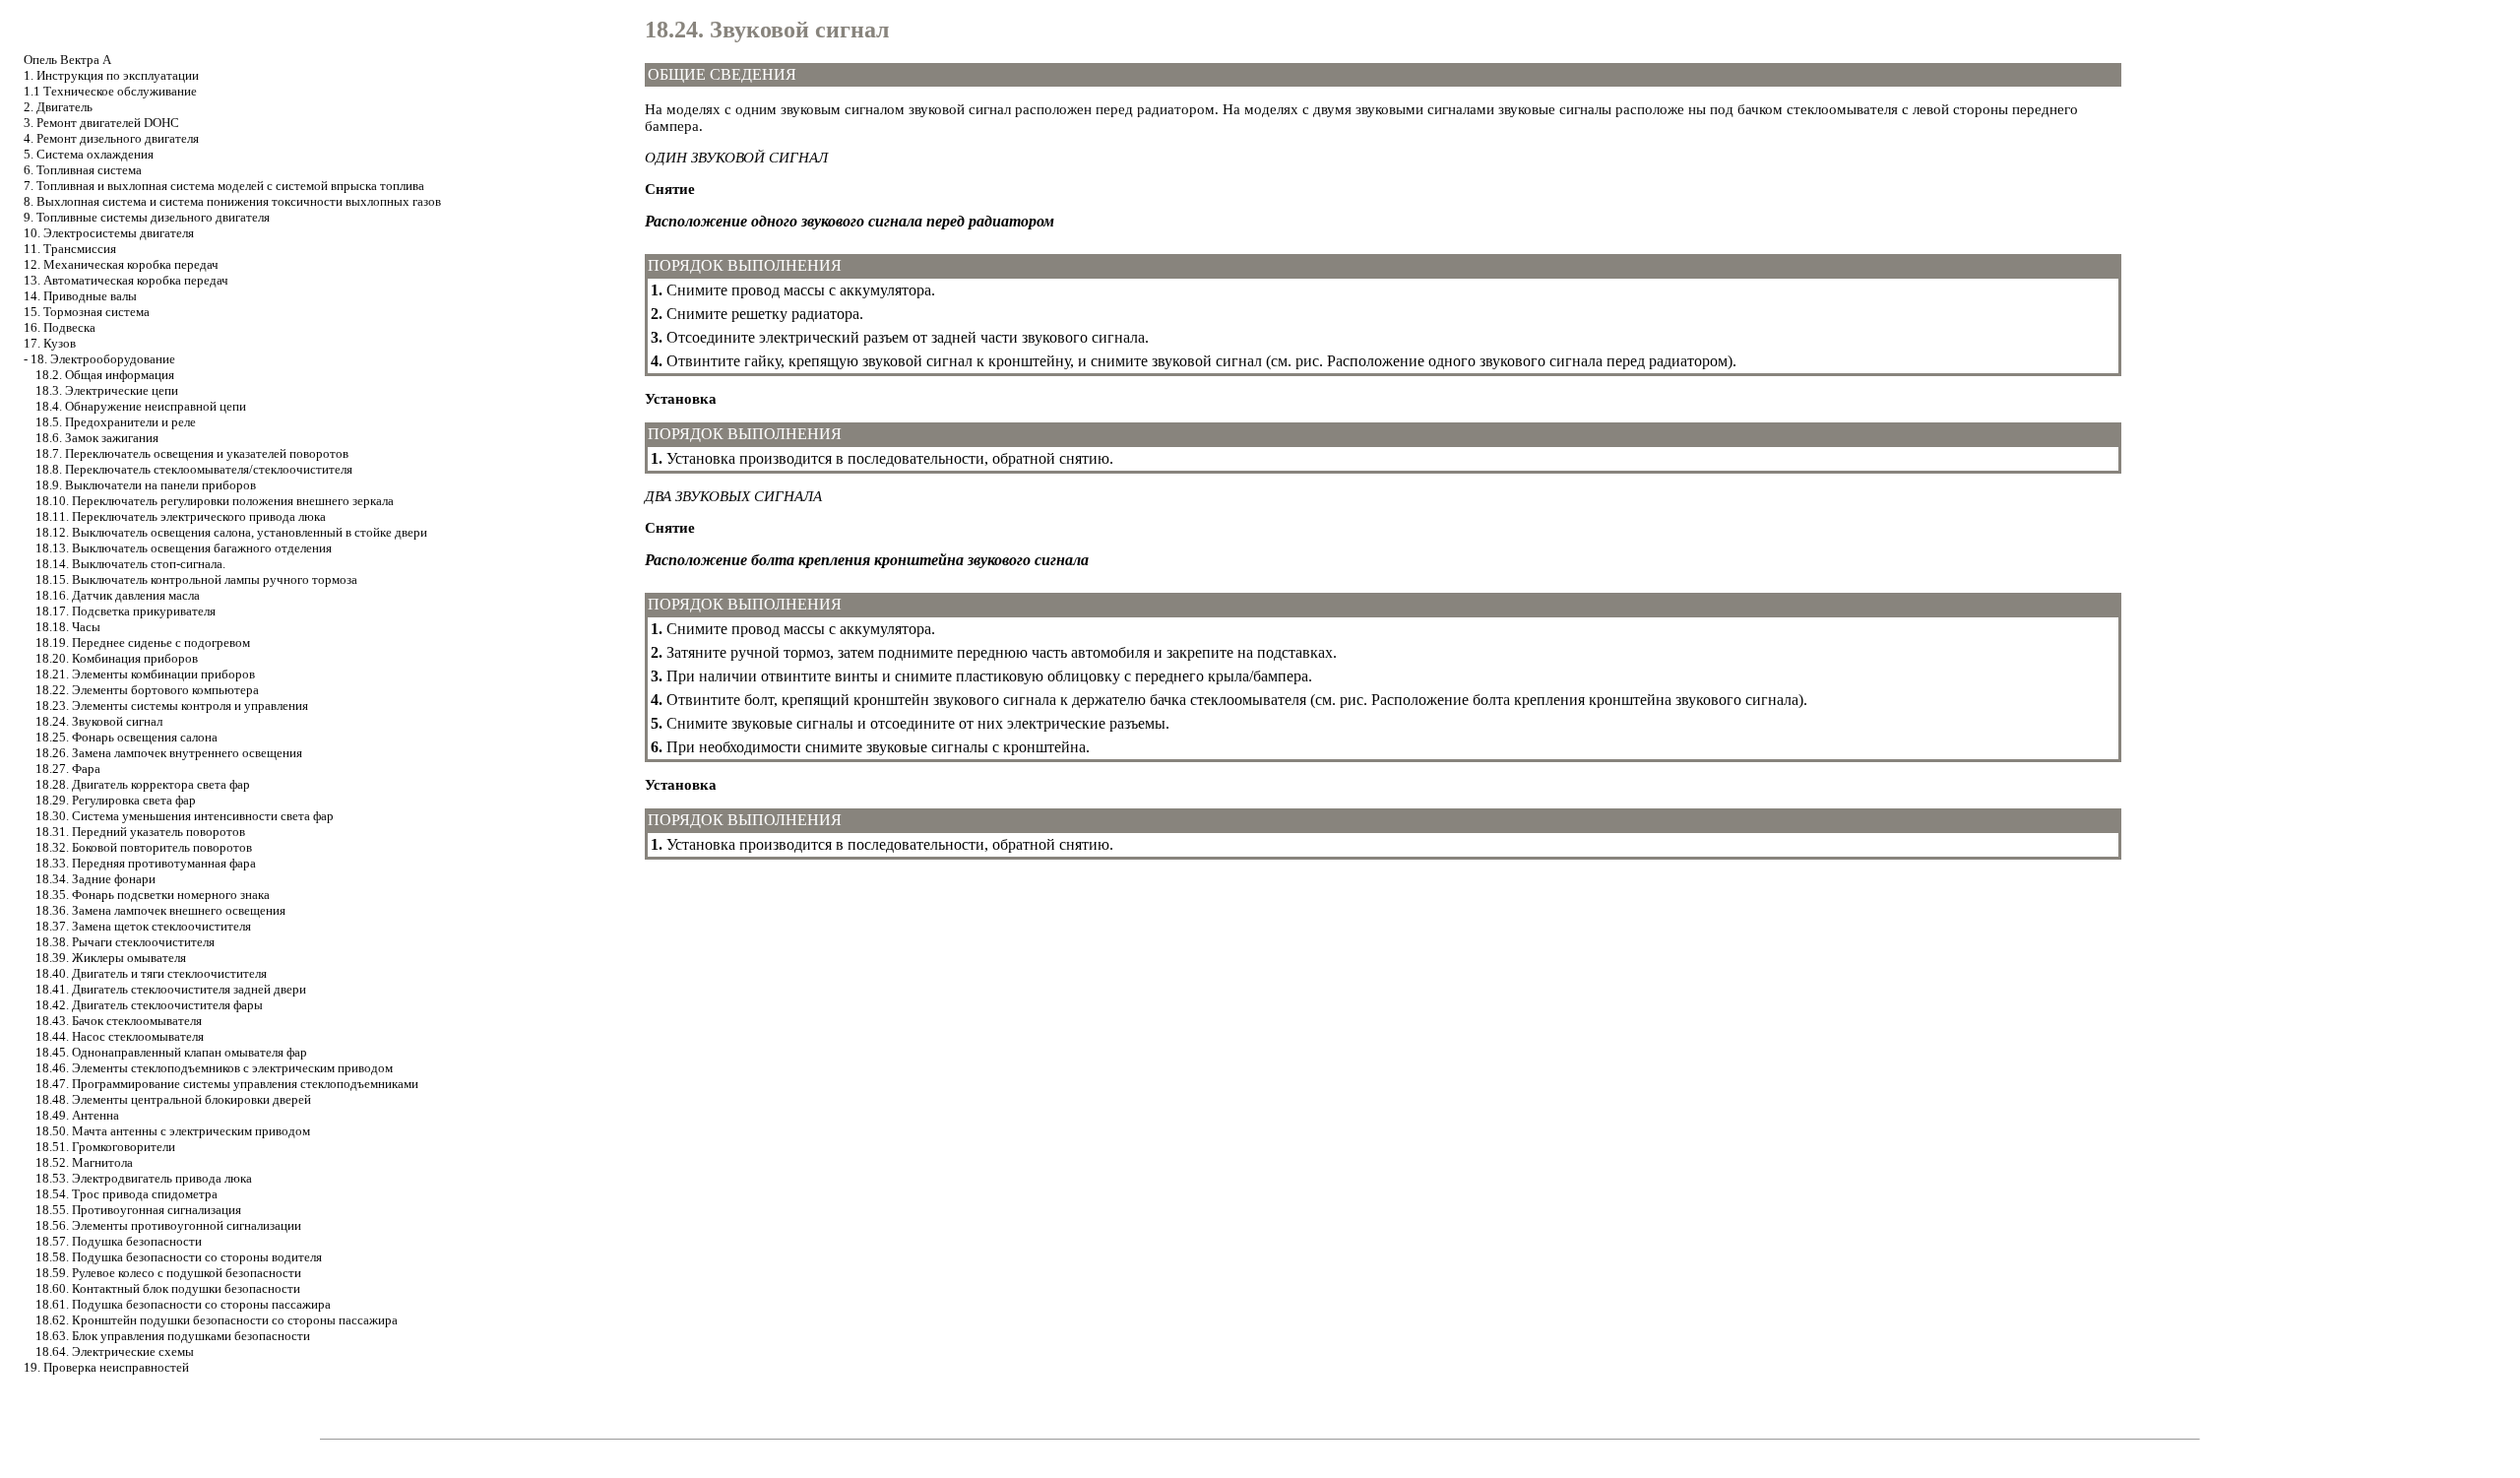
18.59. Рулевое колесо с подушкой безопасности (168, 1273)
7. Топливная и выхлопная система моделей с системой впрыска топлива (224, 186)
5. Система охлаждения (89, 154)
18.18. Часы (68, 627)
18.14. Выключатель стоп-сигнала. (130, 564)
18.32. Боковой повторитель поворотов (144, 847)
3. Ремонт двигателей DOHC (101, 123)
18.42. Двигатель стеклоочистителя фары (149, 1005)
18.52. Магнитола (84, 1162)
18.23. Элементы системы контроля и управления (172, 706)
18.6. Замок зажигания (97, 438)
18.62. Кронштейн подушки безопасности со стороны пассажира (217, 1320)
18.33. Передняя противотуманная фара (146, 863)
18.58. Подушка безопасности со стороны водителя (179, 1257)
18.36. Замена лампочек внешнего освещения (160, 910)
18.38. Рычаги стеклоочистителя (125, 942)
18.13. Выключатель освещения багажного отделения (184, 548)
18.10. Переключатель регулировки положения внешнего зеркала (215, 501)
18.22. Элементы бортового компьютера (147, 690)
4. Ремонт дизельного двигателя (111, 138)
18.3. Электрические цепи (107, 390)
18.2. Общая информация (105, 375)
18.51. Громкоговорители (105, 1147)
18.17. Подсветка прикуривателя (126, 611)
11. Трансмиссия (70, 249)
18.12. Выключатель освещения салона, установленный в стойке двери (231, 532)
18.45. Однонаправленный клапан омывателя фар (171, 1052)
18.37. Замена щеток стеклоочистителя (143, 926)
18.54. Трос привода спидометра (126, 1194)
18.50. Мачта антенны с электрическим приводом (173, 1131)
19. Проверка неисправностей (106, 1367)
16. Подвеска (60, 327)
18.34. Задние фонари (95, 879)
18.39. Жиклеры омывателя (111, 958)
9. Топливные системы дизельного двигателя (147, 217)
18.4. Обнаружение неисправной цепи (141, 406)
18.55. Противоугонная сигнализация (138, 1210)
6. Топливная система (83, 170)
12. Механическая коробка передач (121, 264)
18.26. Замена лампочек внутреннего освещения (169, 753)
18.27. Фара (68, 769)
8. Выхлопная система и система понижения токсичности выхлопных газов (232, 201)
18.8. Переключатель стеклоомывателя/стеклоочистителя (194, 469)
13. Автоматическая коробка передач (126, 280)
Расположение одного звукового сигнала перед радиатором (1527, 361)
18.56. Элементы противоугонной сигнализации (168, 1225)
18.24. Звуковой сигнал (99, 721)
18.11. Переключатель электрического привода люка (181, 516)
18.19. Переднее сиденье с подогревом (143, 643)
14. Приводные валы (80, 296)
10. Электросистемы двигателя (109, 233)
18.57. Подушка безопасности (119, 1241)
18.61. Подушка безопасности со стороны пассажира (183, 1304)
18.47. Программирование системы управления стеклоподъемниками (227, 1084)
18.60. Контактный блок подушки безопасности (168, 1288)
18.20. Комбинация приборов (117, 658)
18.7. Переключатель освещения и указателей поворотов (192, 453)
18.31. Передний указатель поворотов (140, 832)
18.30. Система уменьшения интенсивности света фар (185, 816)
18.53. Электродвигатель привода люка (144, 1178)
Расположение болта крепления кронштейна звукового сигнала (1585, 700)
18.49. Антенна (77, 1115)
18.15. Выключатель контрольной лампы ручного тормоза (196, 579)
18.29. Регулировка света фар (116, 800)
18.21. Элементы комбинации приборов (145, 674)
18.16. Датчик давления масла (118, 595)
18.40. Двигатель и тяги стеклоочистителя (151, 973)
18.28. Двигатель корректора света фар (143, 784)
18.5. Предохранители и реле (116, 422)
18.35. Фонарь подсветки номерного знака (153, 895)
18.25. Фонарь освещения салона (126, 737)
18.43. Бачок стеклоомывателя (119, 1021)
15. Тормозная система (87, 312)
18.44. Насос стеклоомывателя (120, 1036)
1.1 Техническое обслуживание (110, 91)
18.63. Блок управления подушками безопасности (173, 1336)
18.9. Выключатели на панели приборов (146, 485)
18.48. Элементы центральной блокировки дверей (173, 1099)
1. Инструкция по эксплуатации (111, 75)
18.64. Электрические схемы (115, 1351)
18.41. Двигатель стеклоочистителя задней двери (171, 989)
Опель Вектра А (67, 60)
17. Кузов (50, 343)
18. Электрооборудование (103, 359)
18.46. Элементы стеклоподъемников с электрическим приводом (214, 1068)
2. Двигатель (58, 107)
